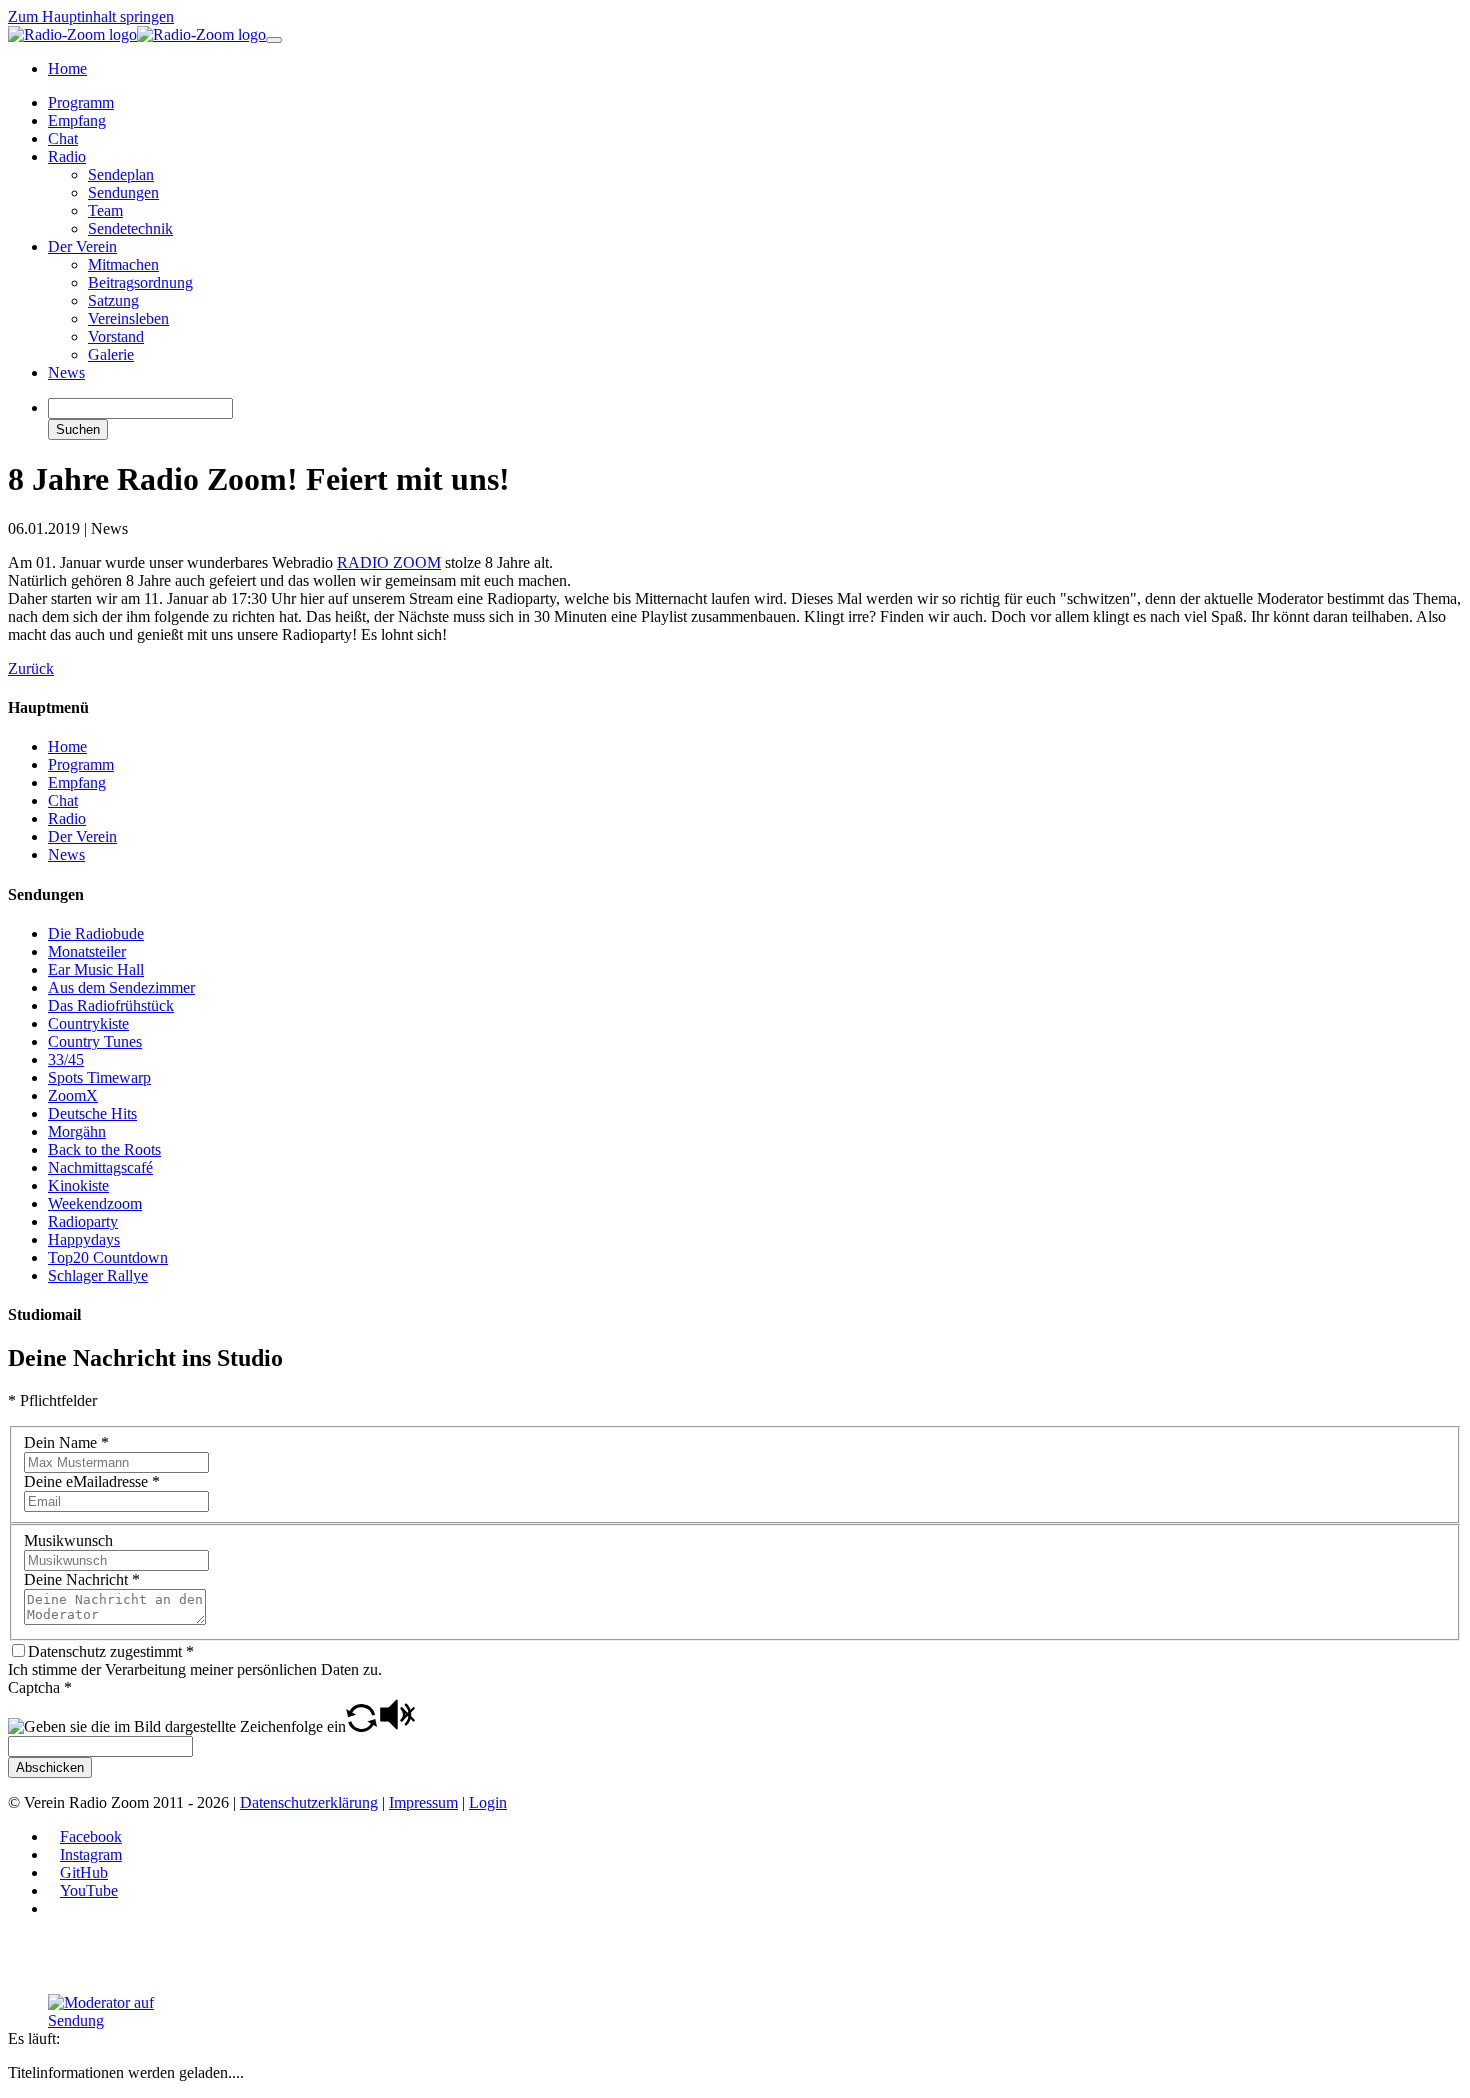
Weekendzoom (95, 1203)
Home (67, 746)
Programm (81, 764)
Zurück (31, 668)
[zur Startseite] (137, 34)
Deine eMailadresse (92, 1481)
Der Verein (82, 836)
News (66, 854)
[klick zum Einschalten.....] (123, 2012)
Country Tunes (95, 1041)
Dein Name (66, 1442)
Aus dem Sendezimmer (121, 987)
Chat (63, 800)
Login (488, 1802)
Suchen (78, 429)
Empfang (77, 782)
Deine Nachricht (82, 1579)
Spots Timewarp (99, 1077)
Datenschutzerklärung (309, 1802)
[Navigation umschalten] (274, 40)
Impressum (423, 1802)
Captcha (40, 1687)
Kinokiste (78, 1185)
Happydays (84, 1239)
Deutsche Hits (92, 1113)
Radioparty (83, 1221)
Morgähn (77, 1131)
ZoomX (73, 1095)
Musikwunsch (68, 1540)
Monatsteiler (87, 951)
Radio (67, 818)
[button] (361, 1726)
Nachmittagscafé (100, 1167)
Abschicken (50, 1767)
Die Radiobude (96, 933)
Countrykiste (88, 1023)
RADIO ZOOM (389, 562)
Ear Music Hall (96, 969)
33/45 (66, 1059)
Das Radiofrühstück (111, 1005)
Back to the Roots (104, 1149)
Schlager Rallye (98, 1275)
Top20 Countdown (108, 1257)
